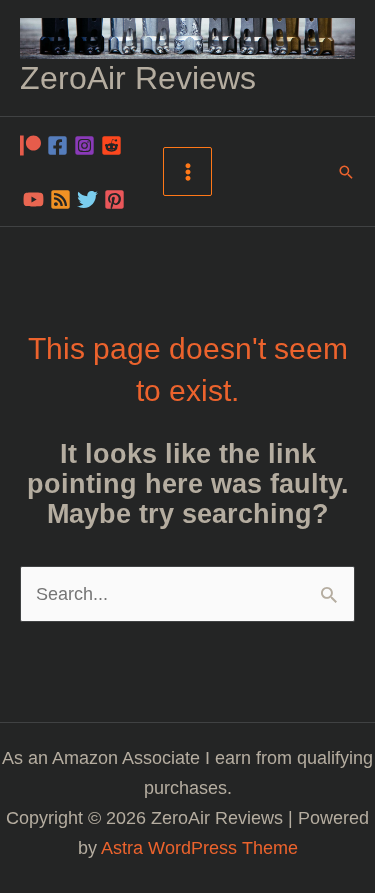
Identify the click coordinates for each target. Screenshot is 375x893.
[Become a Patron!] (30, 145)
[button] (346, 172)
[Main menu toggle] (187, 171)
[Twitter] (87, 199)
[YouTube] (33, 199)
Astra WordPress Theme (199, 847)
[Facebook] (57, 145)
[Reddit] (111, 145)
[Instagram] (84, 145)
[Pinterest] (114, 199)
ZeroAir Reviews (138, 78)
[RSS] (60, 199)
